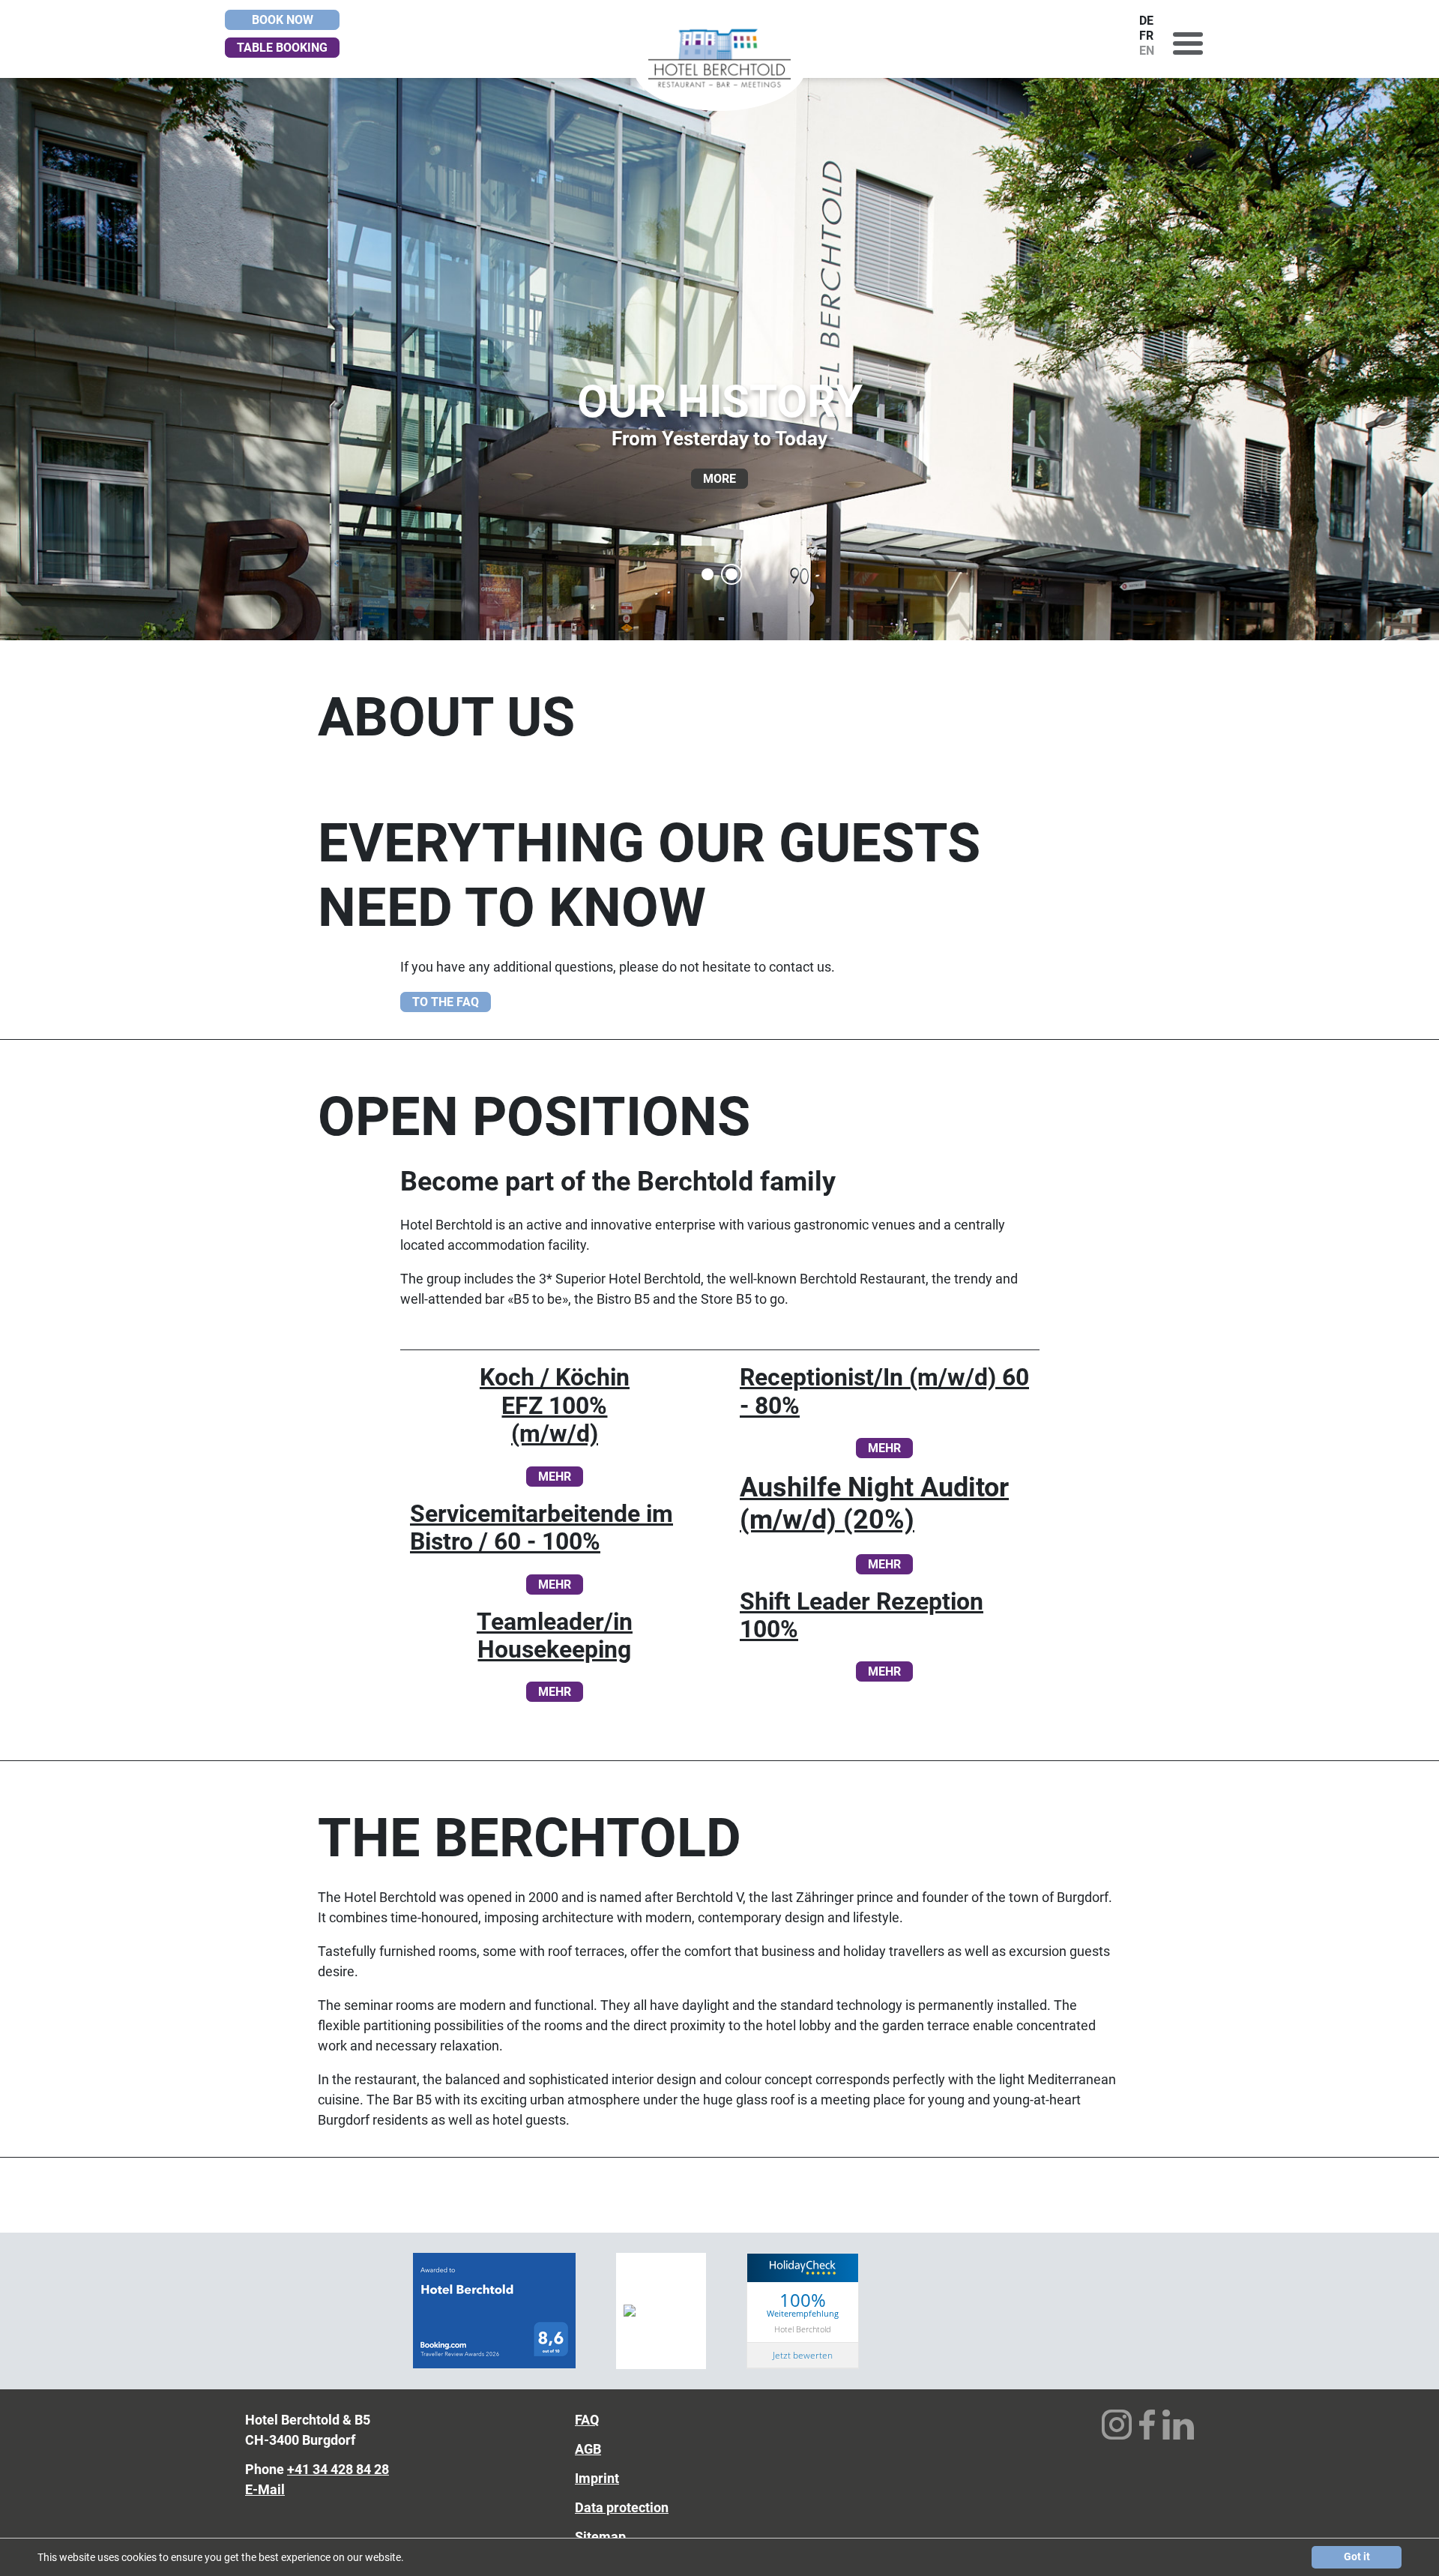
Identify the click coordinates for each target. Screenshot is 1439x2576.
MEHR (555, 1477)
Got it (1357, 2557)
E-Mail (265, 2489)
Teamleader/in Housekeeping (555, 1636)
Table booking (282, 48)
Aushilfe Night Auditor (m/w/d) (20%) (874, 1504)
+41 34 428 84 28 (338, 2469)
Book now (283, 20)
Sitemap (600, 2537)
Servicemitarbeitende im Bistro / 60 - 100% (541, 1528)
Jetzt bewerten (803, 2355)
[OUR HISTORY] (731, 574)
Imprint (597, 2478)
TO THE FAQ (446, 1002)
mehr (555, 1585)
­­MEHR (884, 1448)
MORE (719, 479)
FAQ (587, 2420)
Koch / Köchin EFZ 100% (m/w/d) (555, 1406)
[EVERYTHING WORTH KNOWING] (708, 574)
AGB (588, 2449)
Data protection (622, 2507)
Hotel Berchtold (803, 2329)
